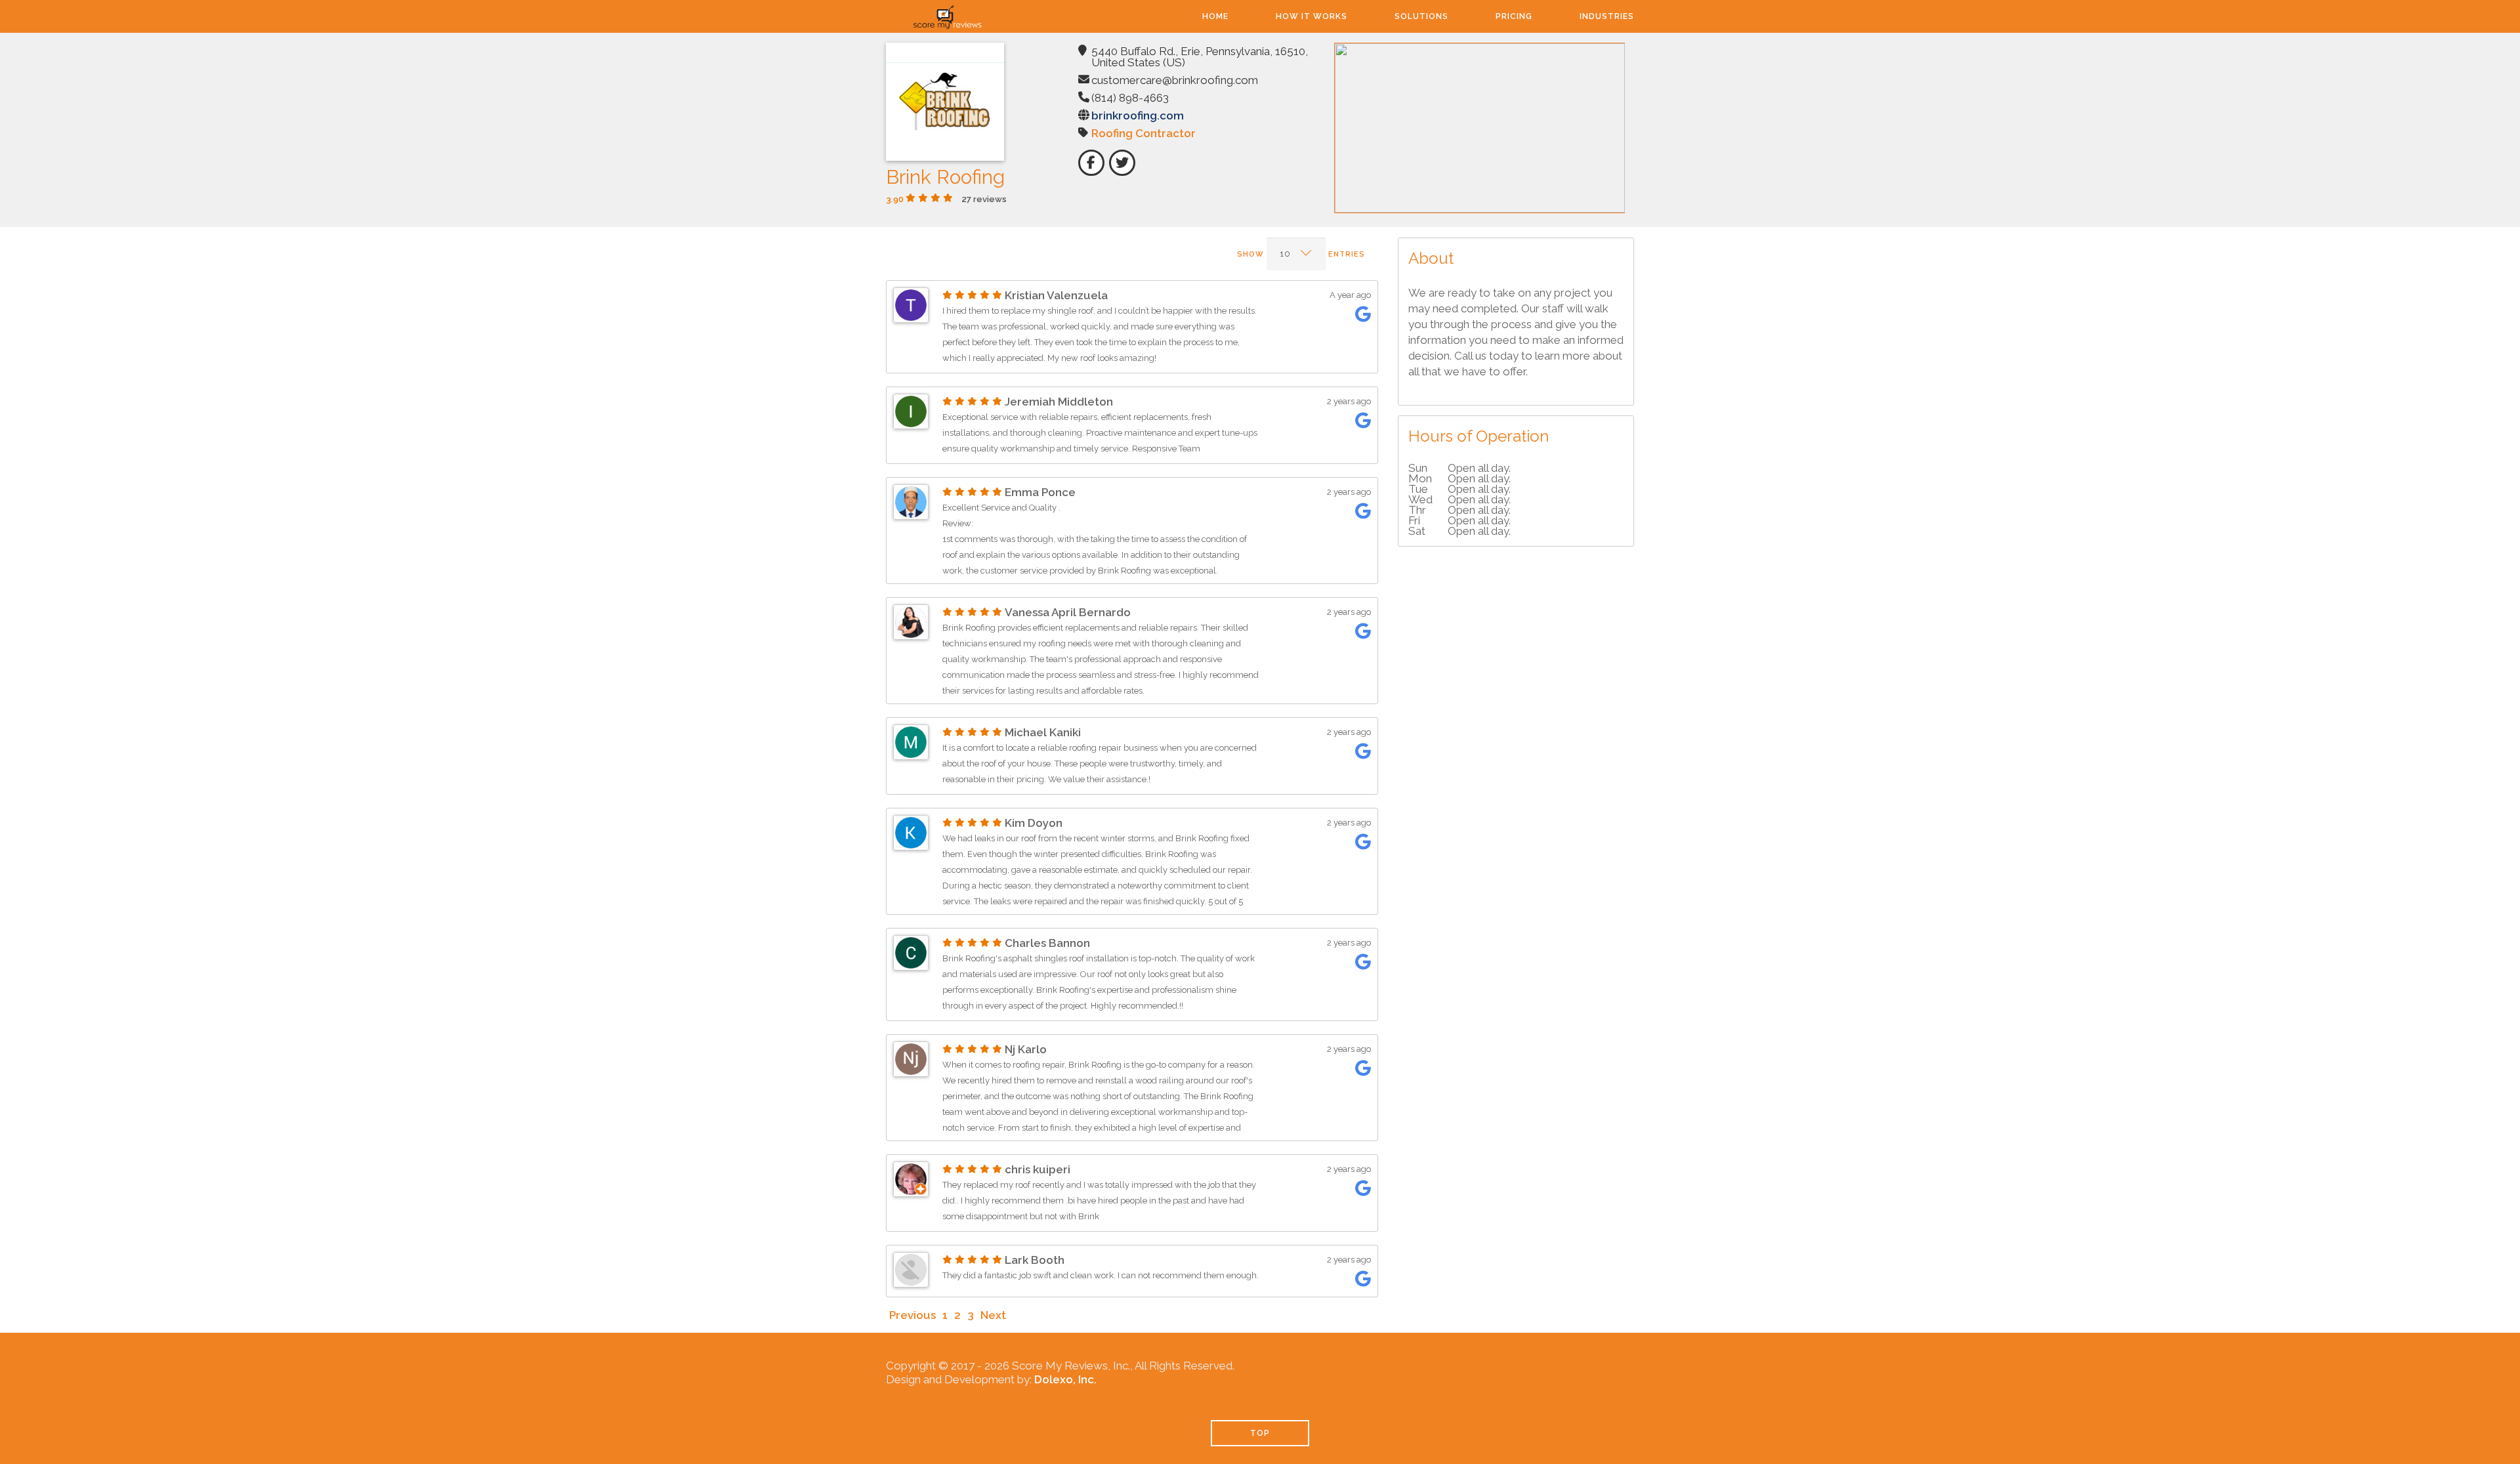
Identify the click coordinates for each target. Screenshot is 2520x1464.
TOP (1260, 1433)
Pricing (1514, 16)
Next (993, 1315)
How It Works (1312, 16)
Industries (1607, 16)
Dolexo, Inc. (1065, 1379)
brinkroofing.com (1138, 115)
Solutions (1421, 16)
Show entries (1301, 254)
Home (1215, 16)
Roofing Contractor (1144, 133)
